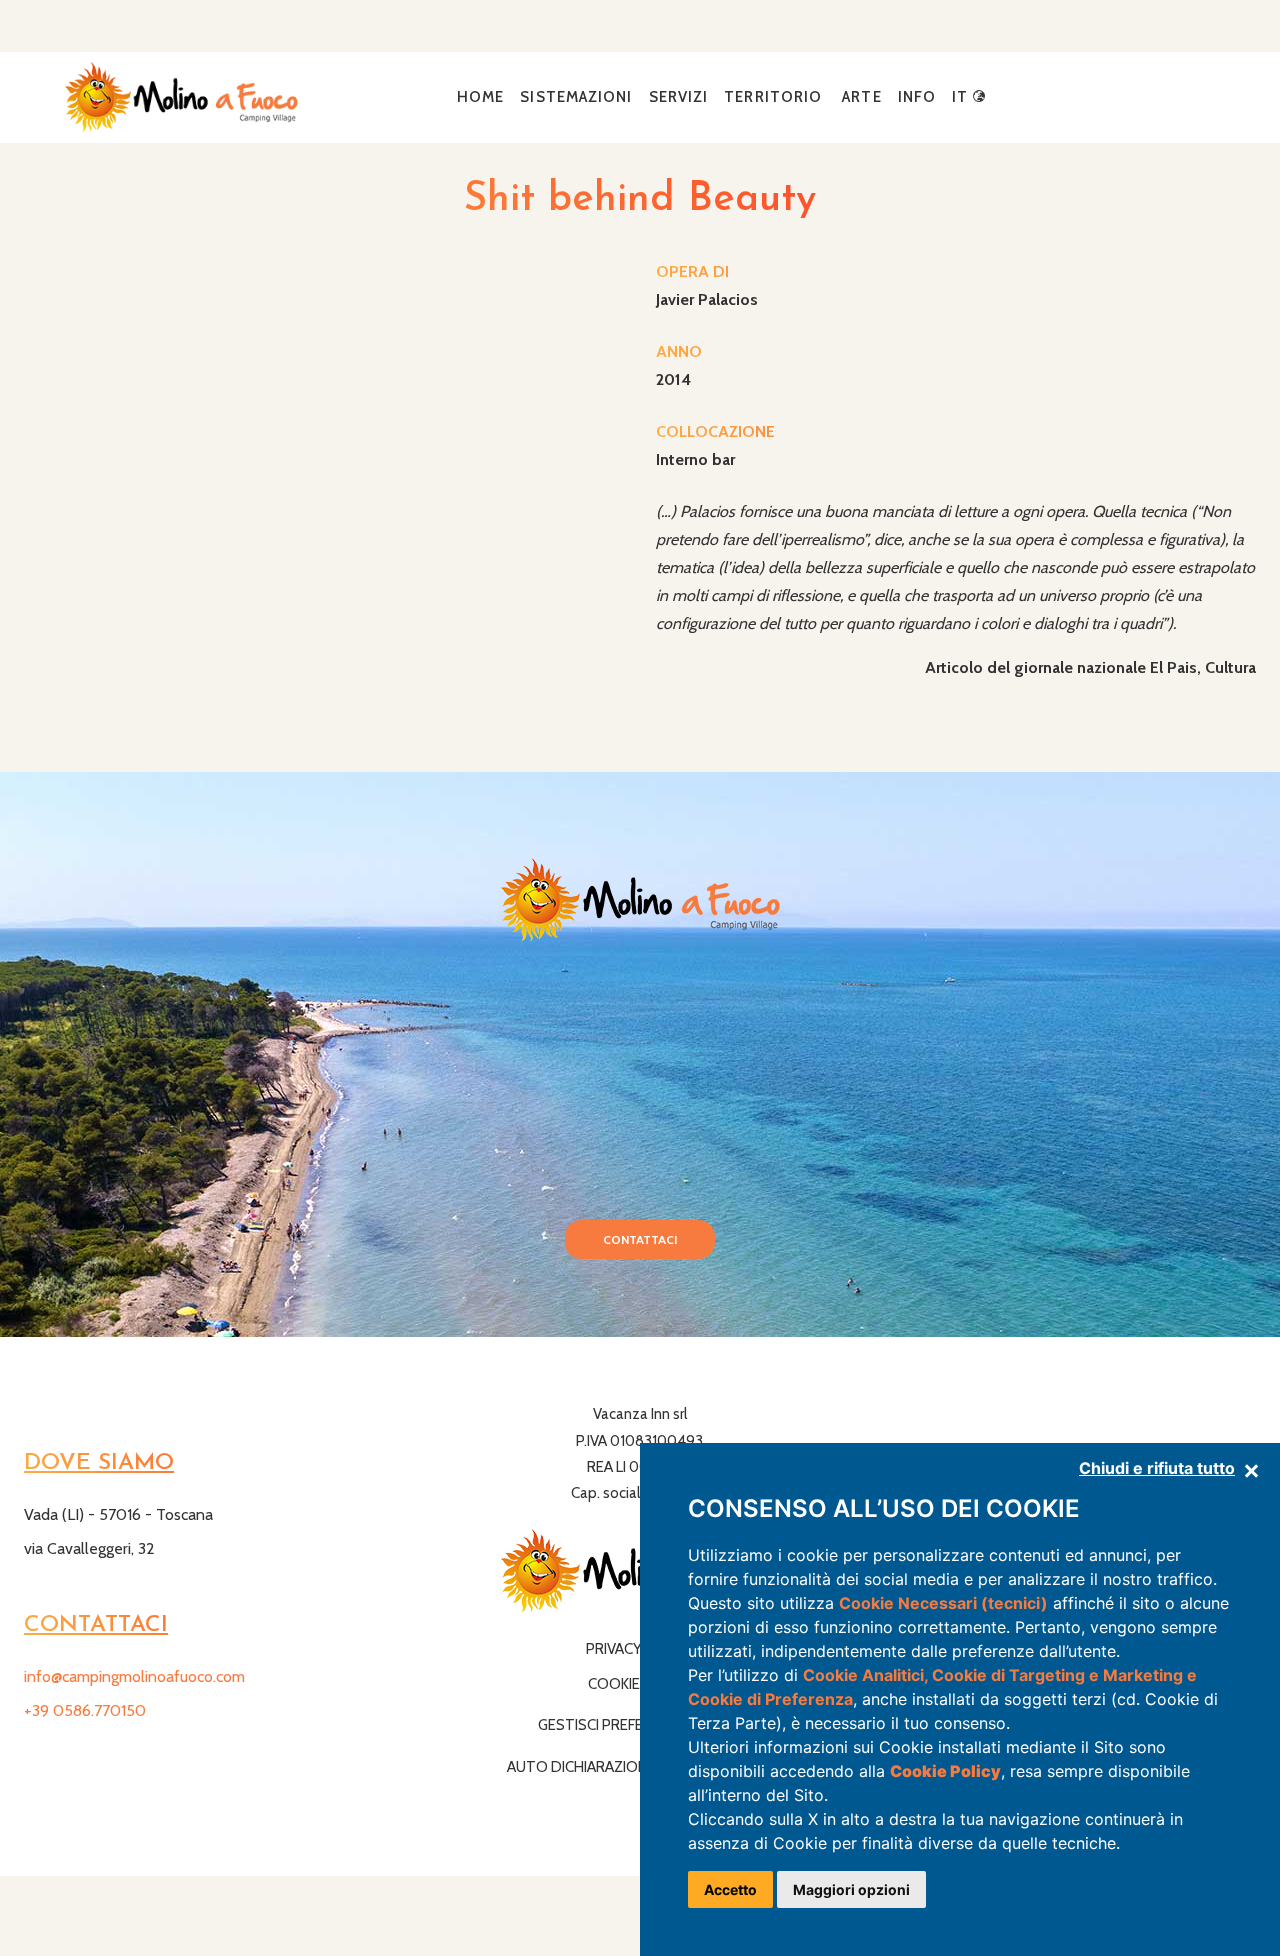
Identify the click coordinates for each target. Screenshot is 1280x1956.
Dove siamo (99, 1463)
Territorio (773, 97)
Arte (861, 97)
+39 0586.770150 (85, 1710)
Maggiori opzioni (851, 1889)
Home (480, 97)
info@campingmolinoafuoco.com (134, 1676)
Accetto (730, 1889)
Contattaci (640, 1239)
